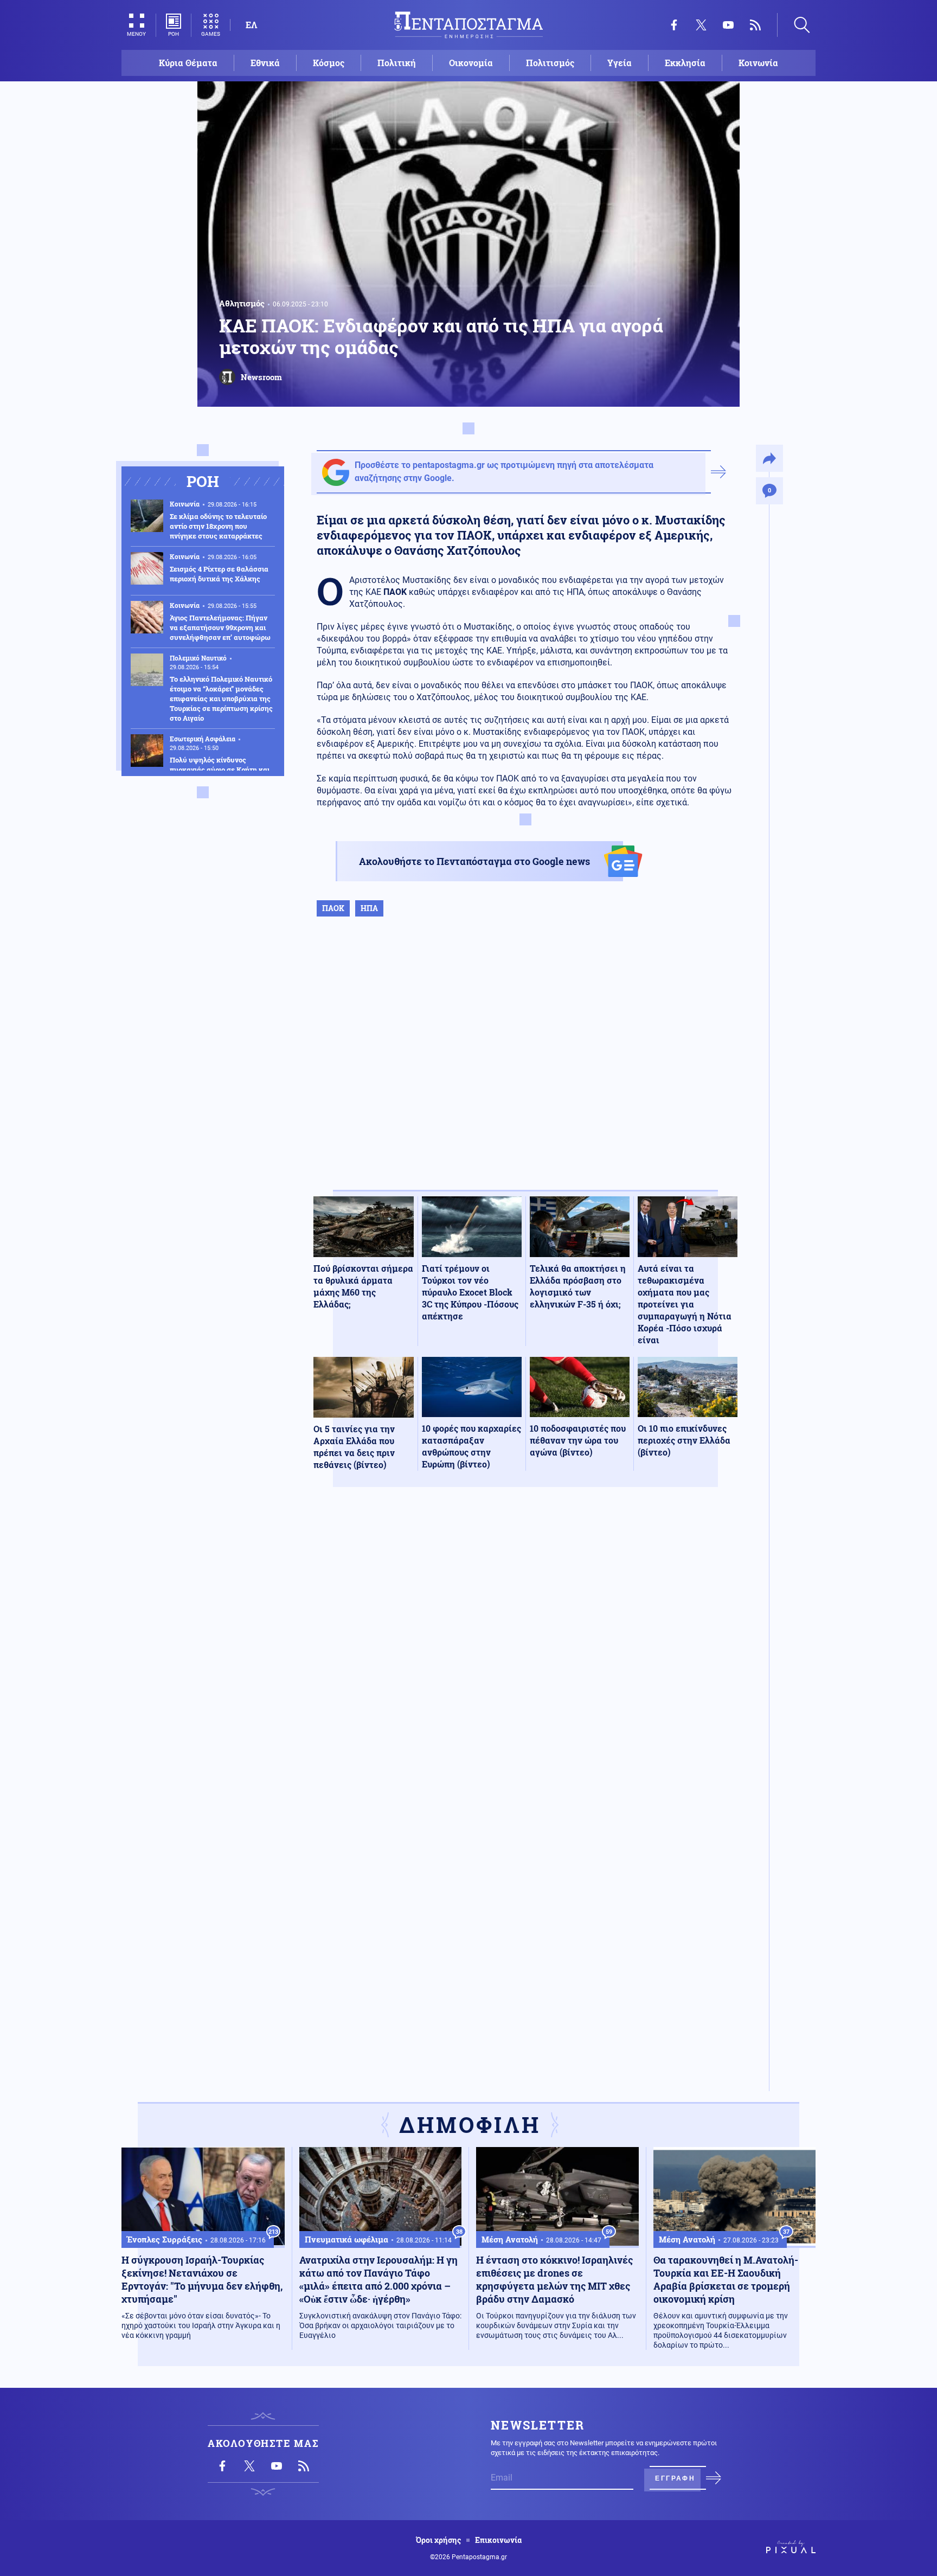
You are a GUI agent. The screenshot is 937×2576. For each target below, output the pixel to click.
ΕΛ (251, 25)
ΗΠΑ (369, 908)
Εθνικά (265, 63)
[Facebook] (674, 25)
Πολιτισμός (550, 63)
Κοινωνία (758, 63)
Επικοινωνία (498, 2540)
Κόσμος (329, 63)
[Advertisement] (525, 1065)
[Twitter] (701, 25)
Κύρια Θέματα (188, 63)
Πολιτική (397, 63)
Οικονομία (471, 63)
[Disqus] (525, 1654)
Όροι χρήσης (438, 2540)
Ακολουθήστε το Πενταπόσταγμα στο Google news (474, 861)
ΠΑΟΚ (333, 908)
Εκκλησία (685, 63)
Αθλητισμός (242, 303)
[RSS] (755, 25)
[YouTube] (728, 25)
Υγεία (620, 63)
